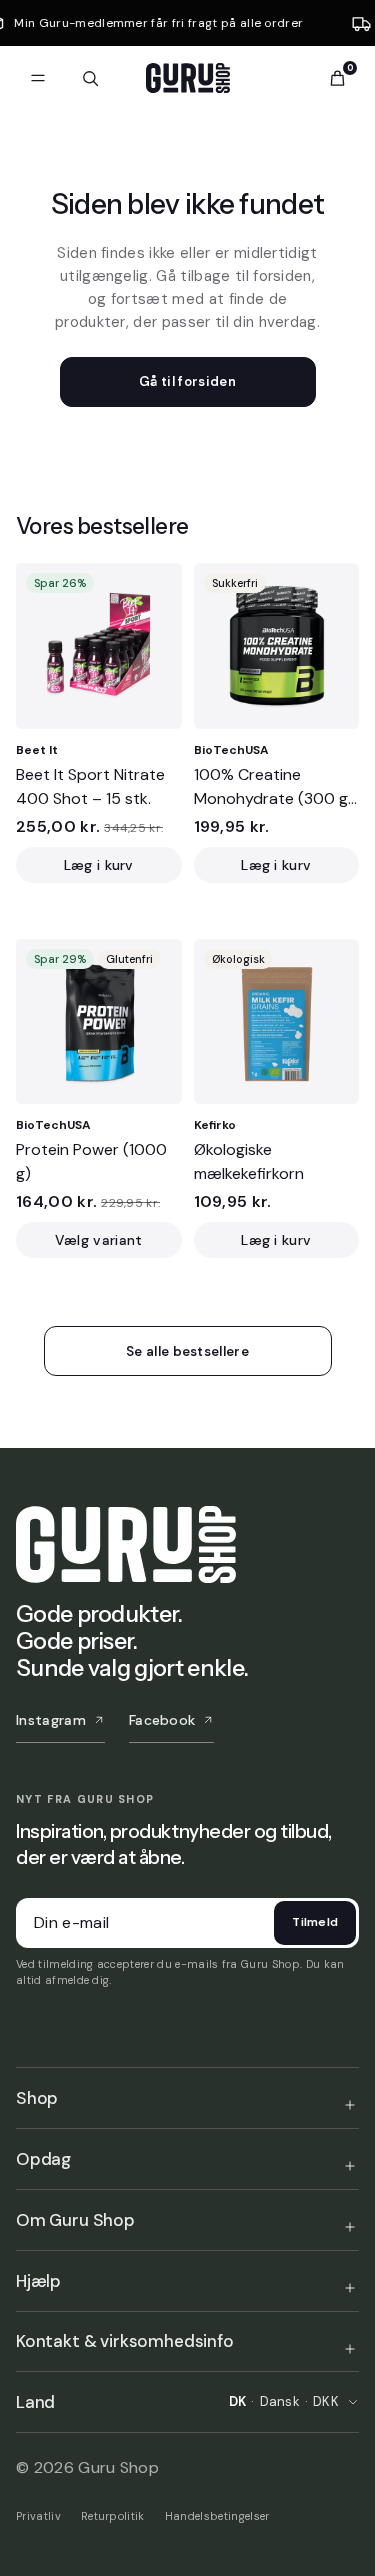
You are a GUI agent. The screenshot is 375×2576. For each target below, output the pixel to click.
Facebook (162, 1720)
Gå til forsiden (187, 381)
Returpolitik (113, 2516)
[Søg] (90, 78)
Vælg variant (99, 1240)
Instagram (51, 1720)
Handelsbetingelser (217, 2516)
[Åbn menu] (38, 78)
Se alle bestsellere (187, 1351)
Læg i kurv (99, 865)
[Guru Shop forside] (188, 78)
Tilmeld (315, 1922)
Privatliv (38, 2516)
